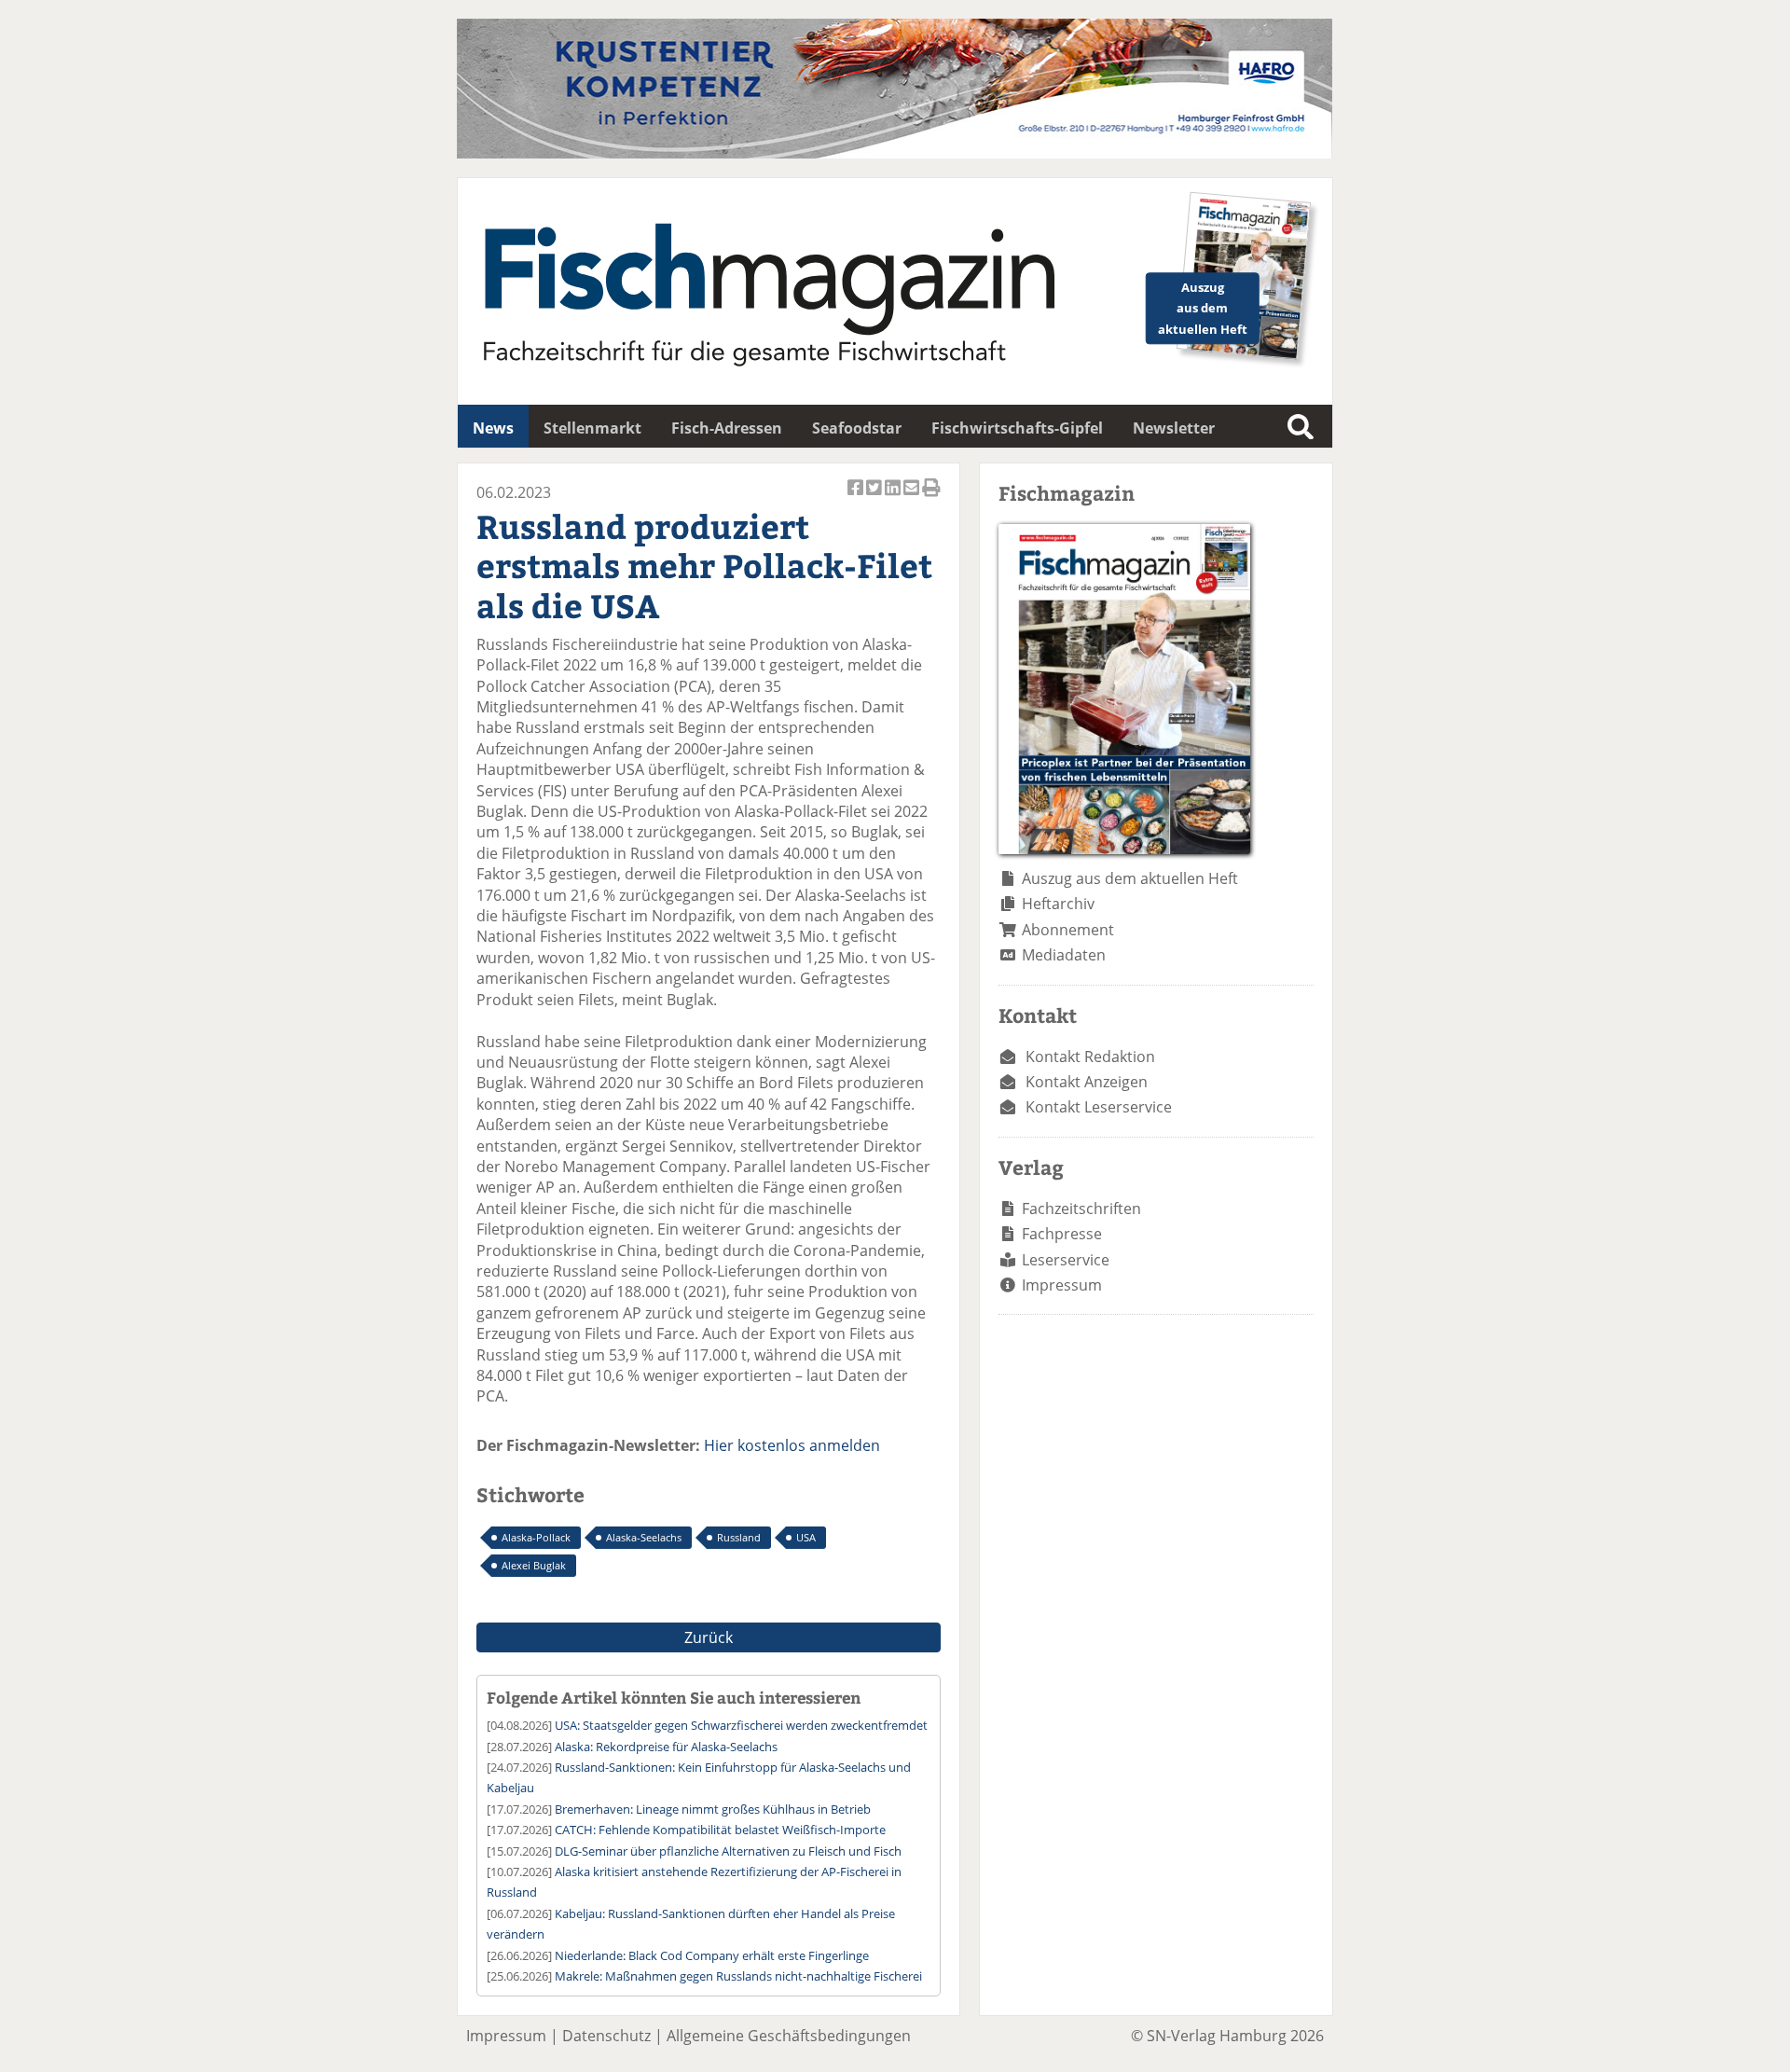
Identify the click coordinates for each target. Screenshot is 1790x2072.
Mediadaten (1064, 955)
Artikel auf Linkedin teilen (894, 497)
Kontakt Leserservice (1099, 1107)
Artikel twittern (875, 497)
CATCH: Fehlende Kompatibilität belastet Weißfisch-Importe (720, 1830)
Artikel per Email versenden (913, 497)
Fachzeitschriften (1081, 1209)
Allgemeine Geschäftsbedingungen (789, 2036)
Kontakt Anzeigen (1087, 1082)
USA (806, 1537)
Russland (739, 1537)
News (493, 428)
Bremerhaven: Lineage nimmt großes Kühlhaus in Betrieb (713, 1809)
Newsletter (1174, 428)
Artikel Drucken (931, 497)
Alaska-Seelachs (644, 1537)
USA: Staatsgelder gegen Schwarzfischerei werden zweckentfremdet (741, 1725)
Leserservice (1066, 1260)
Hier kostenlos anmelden (792, 1445)
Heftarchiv (1058, 904)
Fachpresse (1062, 1234)
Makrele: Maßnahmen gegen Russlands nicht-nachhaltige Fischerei (738, 1976)
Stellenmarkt (592, 428)
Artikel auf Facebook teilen (857, 497)
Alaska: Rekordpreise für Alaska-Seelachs (666, 1747)
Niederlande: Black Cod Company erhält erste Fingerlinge (712, 1955)
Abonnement (1068, 930)
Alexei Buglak (534, 1565)
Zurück (709, 1637)
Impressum (1062, 1285)
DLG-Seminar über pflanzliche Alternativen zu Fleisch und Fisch (728, 1851)
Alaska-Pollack (536, 1537)
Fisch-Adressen (727, 428)
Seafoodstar (857, 428)
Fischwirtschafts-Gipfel (1017, 428)
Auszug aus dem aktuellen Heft (1130, 878)
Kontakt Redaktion (1090, 1057)
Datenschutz (606, 2036)
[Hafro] (895, 153)
